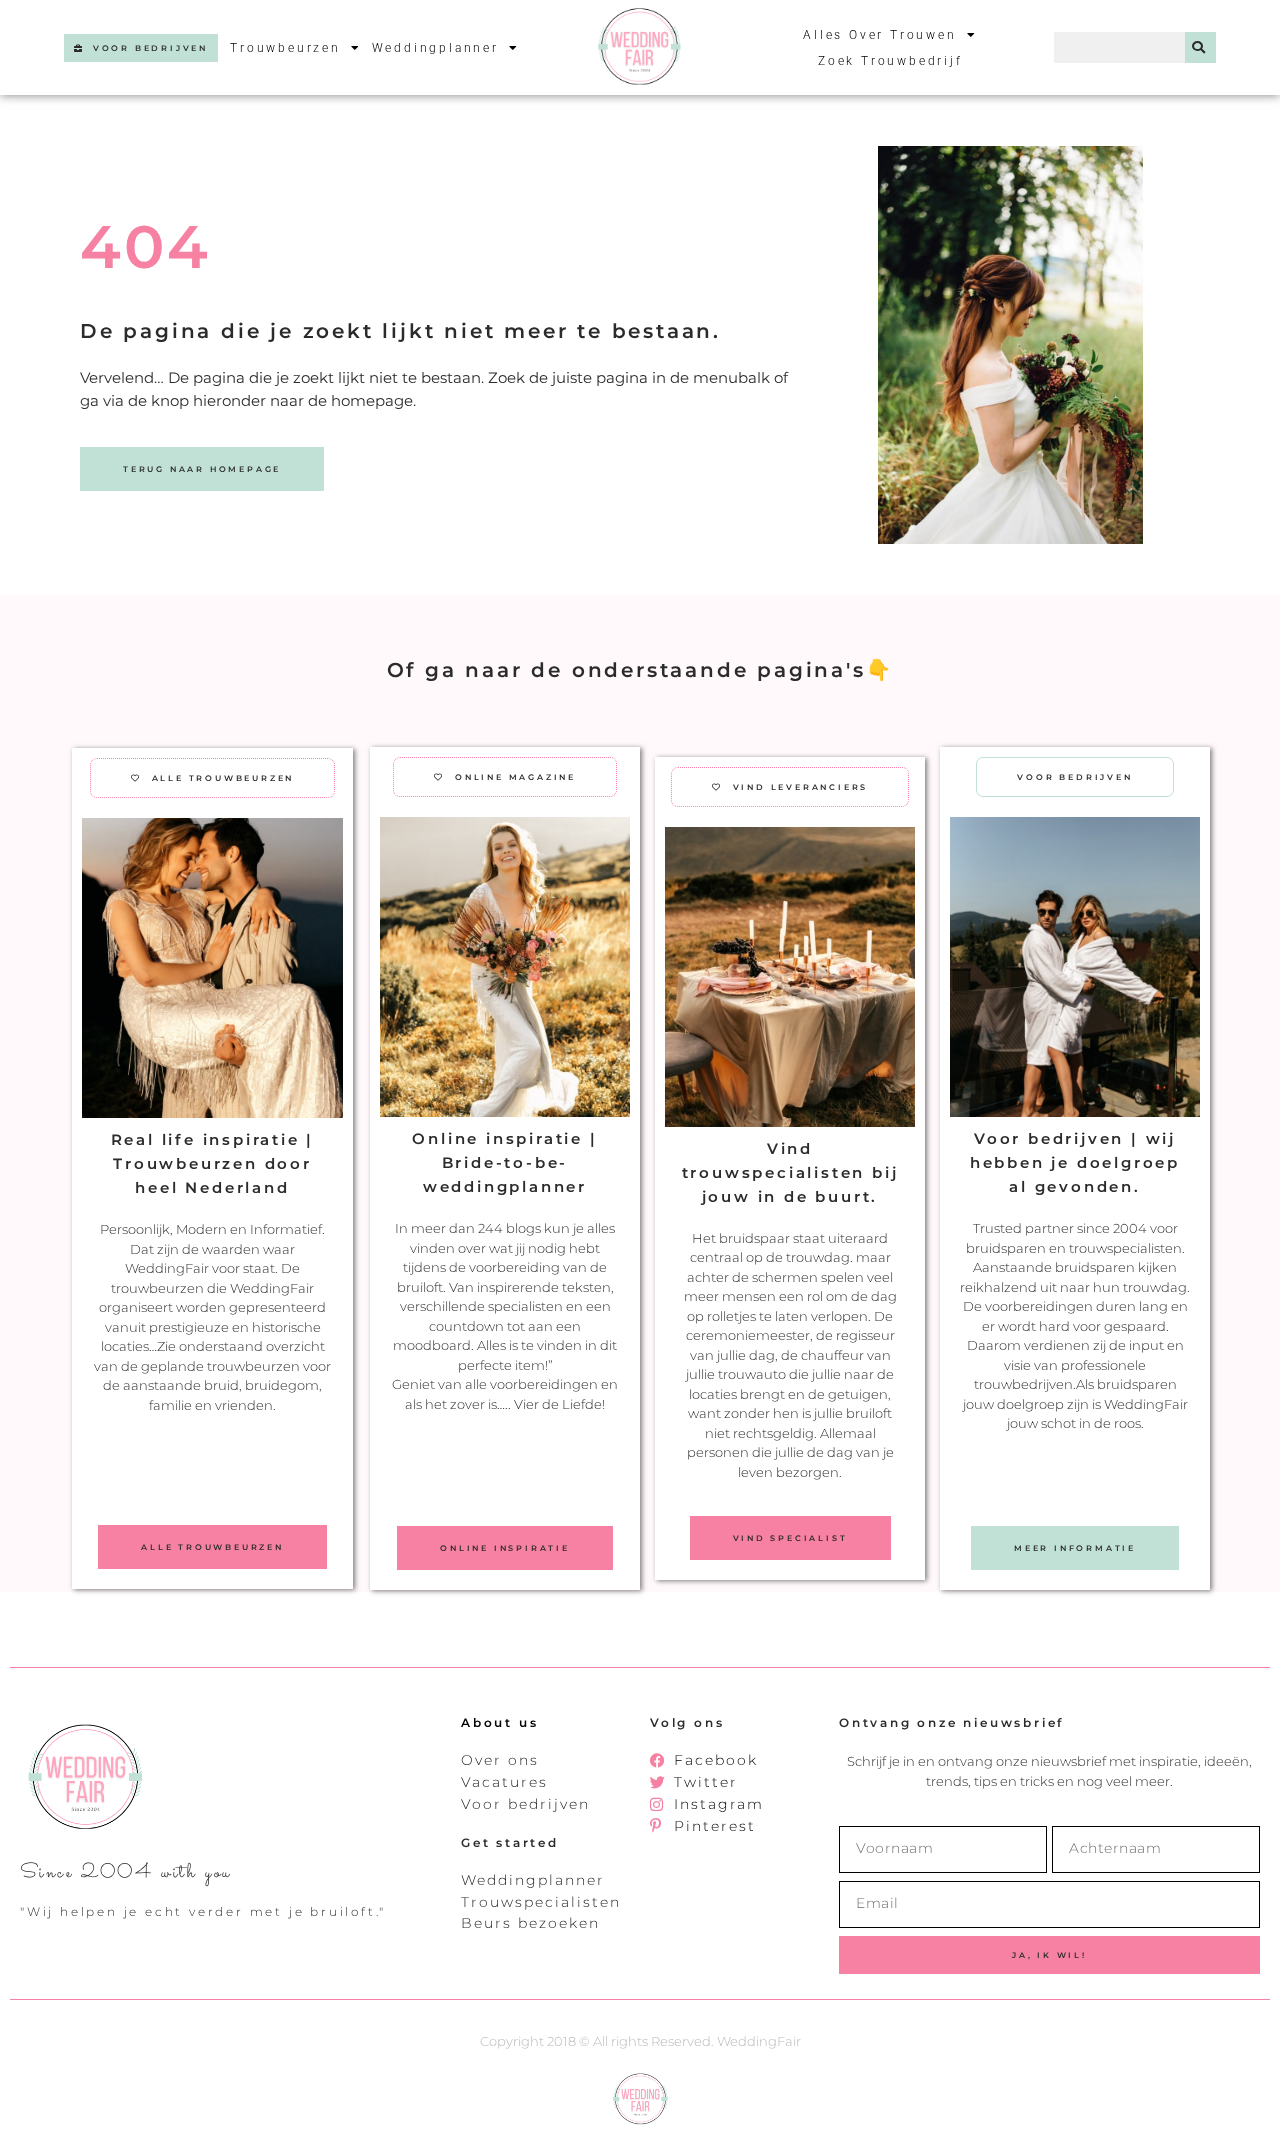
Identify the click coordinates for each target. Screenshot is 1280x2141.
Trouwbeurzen (285, 48)
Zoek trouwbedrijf (890, 61)
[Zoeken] (1200, 47)
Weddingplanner (435, 48)
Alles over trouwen (879, 35)
